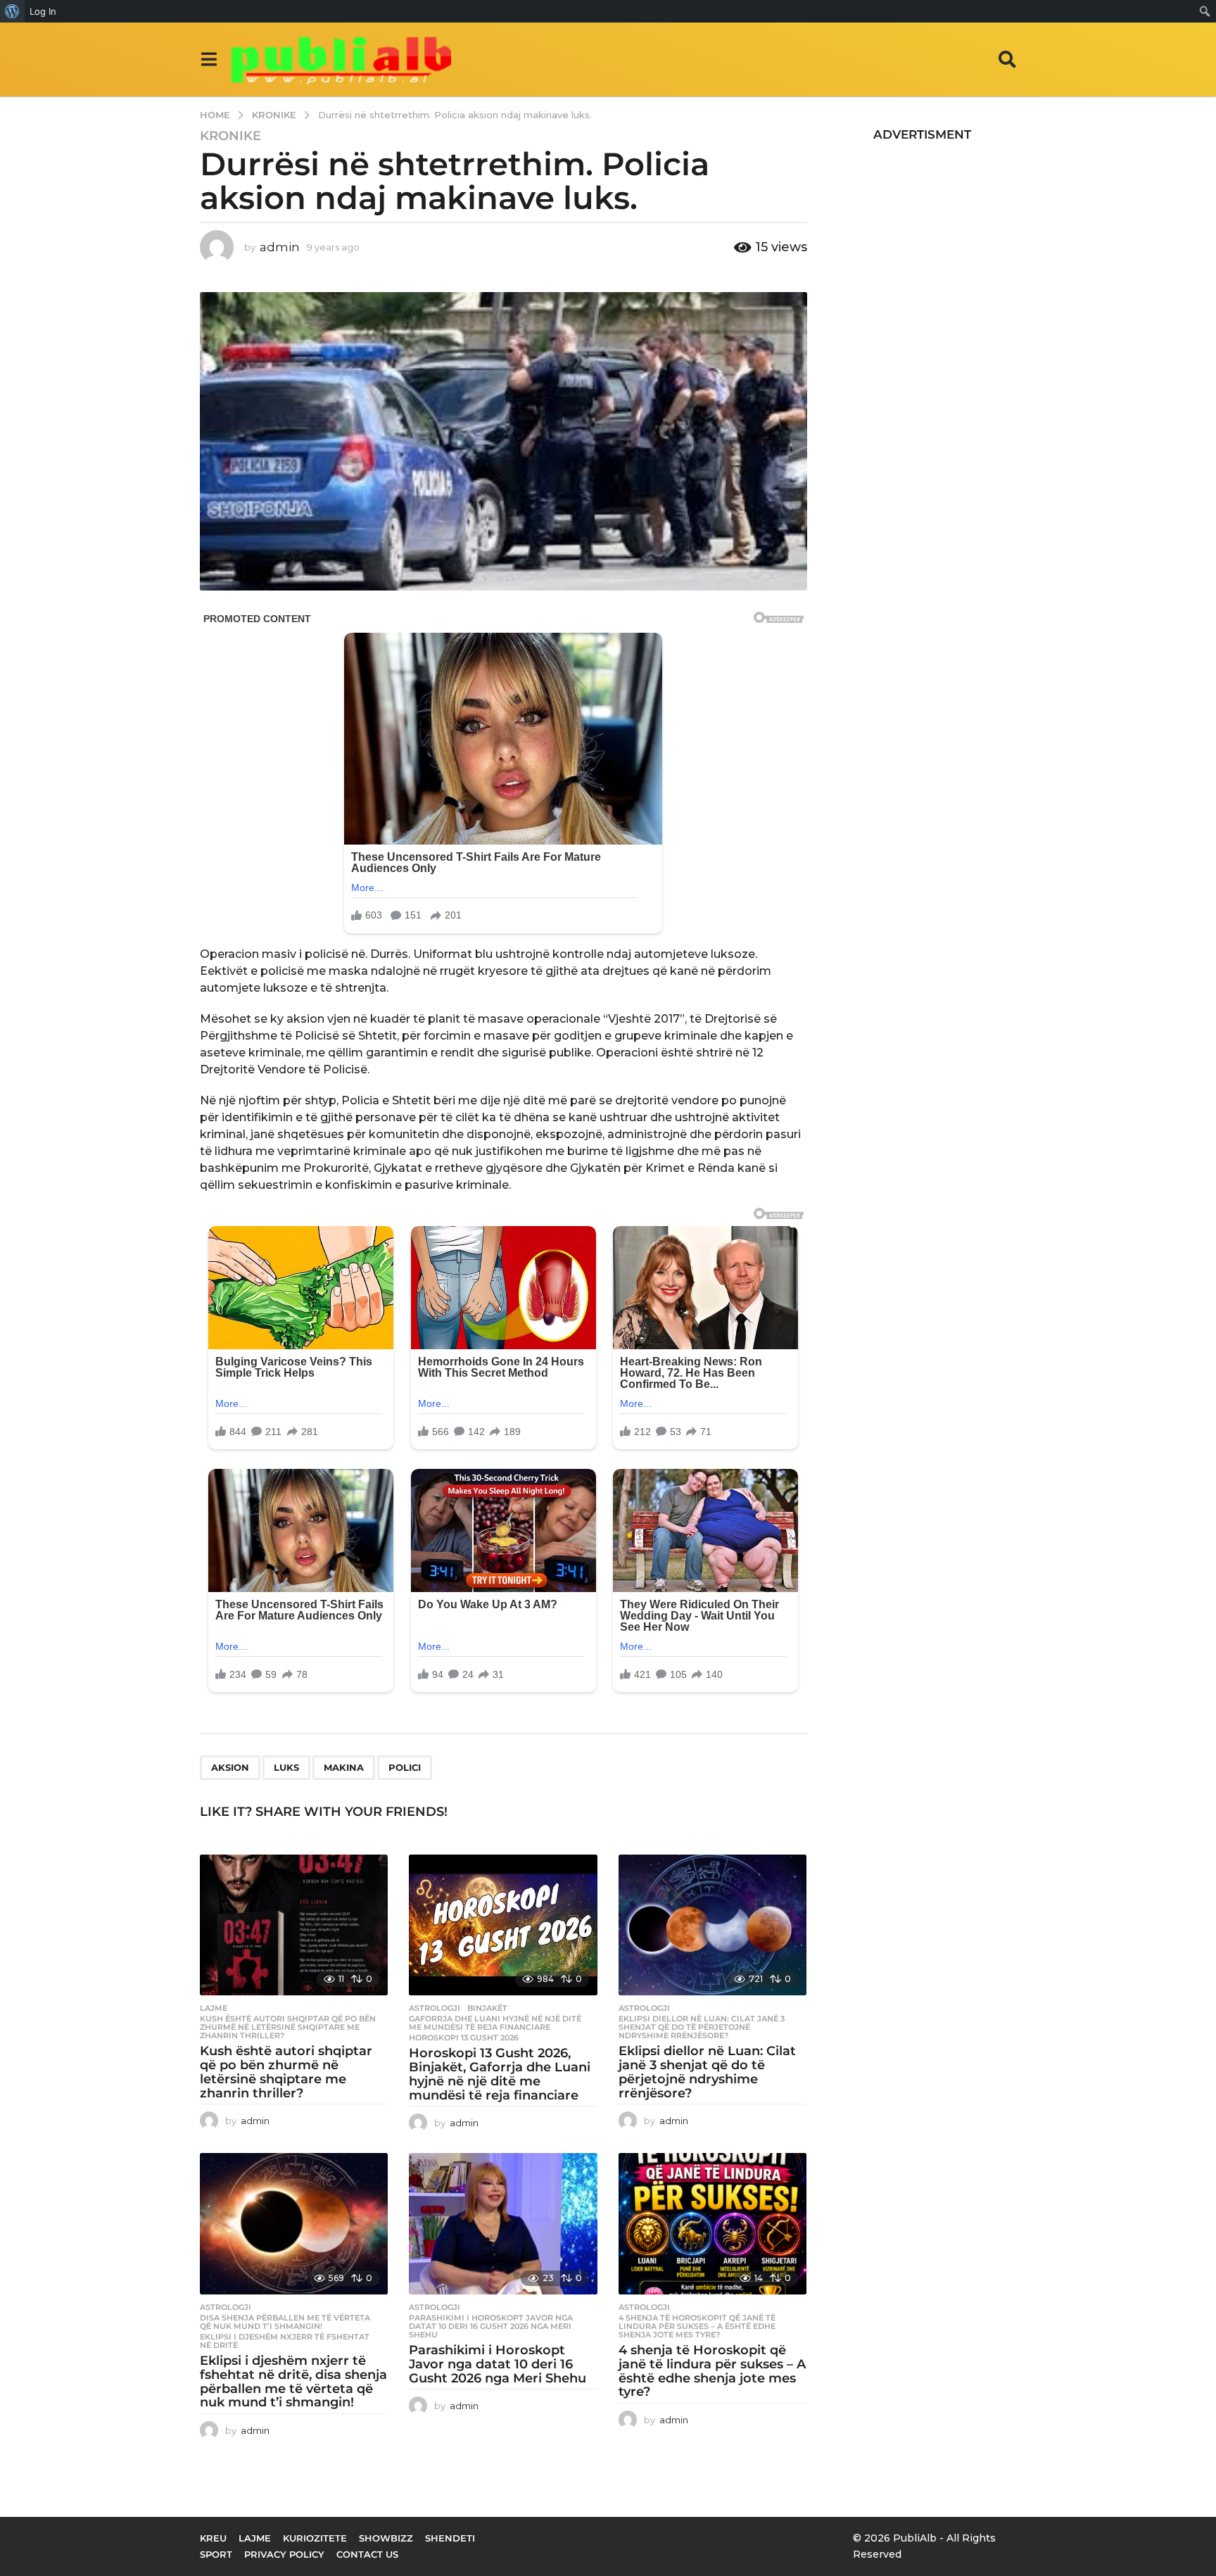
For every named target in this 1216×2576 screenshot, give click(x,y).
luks (286, 1767)
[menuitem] (12, 11)
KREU (213, 2538)
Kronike (230, 136)
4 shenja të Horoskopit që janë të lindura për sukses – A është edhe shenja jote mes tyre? (697, 2326)
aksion (230, 1767)
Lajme (214, 2008)
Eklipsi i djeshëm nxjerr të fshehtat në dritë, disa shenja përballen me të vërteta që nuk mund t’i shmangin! (293, 2381)
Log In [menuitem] (43, 11)
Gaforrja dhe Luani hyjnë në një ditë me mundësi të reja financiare (495, 2023)
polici (405, 1767)
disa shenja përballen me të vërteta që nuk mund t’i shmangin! (285, 2322)
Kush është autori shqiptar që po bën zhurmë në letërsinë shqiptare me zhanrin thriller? (288, 2027)
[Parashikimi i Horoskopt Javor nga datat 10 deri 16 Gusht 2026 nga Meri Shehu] (503, 2224)
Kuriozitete (315, 2538)
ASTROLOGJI (435, 2008)
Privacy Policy (284, 2554)
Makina (344, 1767)
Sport (216, 2554)
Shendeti (450, 2538)
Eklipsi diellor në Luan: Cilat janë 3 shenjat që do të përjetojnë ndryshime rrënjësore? (702, 2027)
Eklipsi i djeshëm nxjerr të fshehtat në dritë (285, 2341)
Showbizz (386, 2538)
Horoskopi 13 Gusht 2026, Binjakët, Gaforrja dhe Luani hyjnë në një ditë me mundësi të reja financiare (500, 2074)
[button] (209, 59)
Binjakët (487, 2008)
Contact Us (367, 2554)
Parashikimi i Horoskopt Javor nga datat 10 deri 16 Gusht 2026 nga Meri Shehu (491, 2326)
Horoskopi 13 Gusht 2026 (464, 2038)
